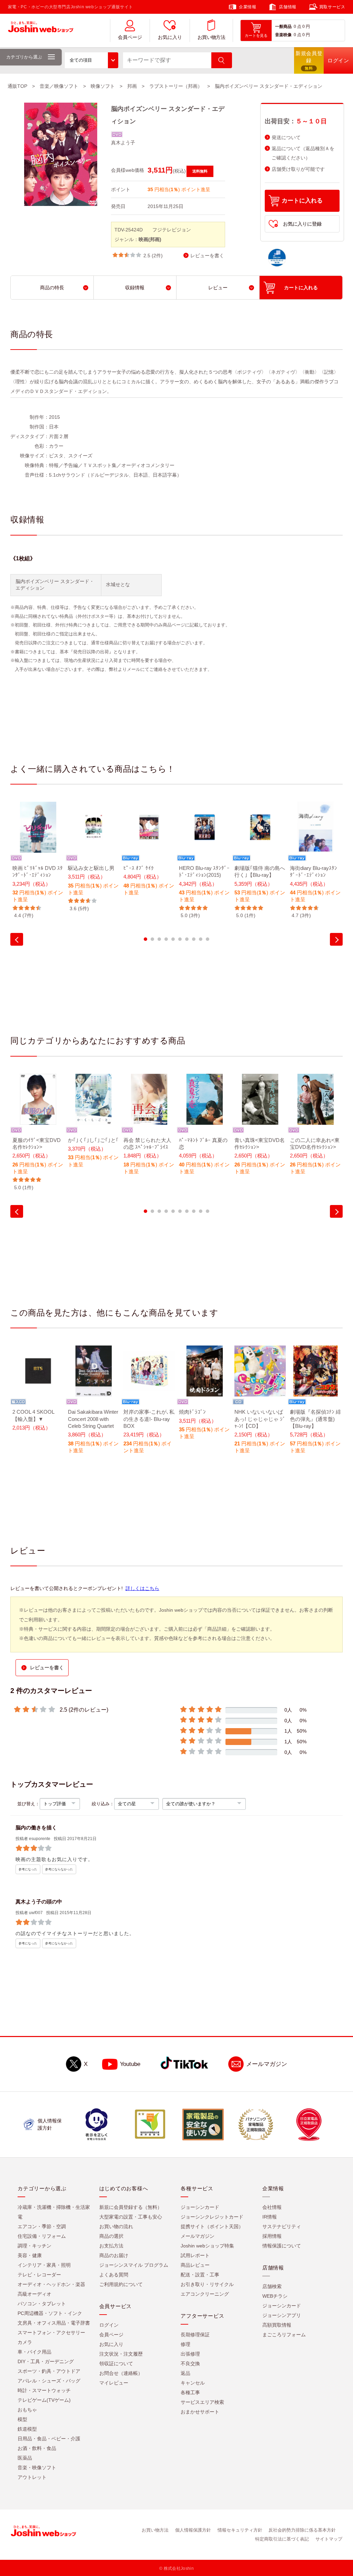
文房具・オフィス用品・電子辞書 (54, 2323)
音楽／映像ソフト (59, 86)
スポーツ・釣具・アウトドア (49, 2371)
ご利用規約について (121, 2284)
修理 (185, 2344)
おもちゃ (27, 2410)
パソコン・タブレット (42, 2304)
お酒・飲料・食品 (37, 2448)
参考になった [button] (28, 1869)
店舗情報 (288, 7)
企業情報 (248, 7)
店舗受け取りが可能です (298, 169)
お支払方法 (111, 2246)
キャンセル (193, 2383)
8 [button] (194, 939)
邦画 (132, 86)
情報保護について (282, 2246)
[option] (38, 860)
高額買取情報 (277, 2325)
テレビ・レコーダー (39, 2275)
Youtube (130, 2064)
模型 (22, 2419)
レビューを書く (207, 256)
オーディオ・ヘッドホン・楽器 (51, 2284)
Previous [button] (17, 939)
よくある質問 (114, 2275)
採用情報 (272, 2236)
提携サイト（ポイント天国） (212, 2226)
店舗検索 (272, 2286)
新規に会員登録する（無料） (131, 2207)
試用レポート (195, 2255)
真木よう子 (123, 143)
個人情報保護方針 (193, 2530)
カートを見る (256, 35)
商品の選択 (111, 2236)
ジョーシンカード (200, 2207)
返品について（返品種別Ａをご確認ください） (303, 153)
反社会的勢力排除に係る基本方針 (302, 2530)
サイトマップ (329, 2539)
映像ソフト (103, 86)
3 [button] (159, 939)
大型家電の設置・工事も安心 (131, 2217)
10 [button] (208, 939)
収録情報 (135, 288)
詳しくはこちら (142, 1588)
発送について (286, 138)
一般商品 (283, 27)
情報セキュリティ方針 (240, 2530)
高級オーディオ (34, 2294)
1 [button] (145, 939)
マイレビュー (114, 2383)
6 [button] (180, 939)
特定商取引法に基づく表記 (282, 2539)
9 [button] (201, 939)
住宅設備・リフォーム (42, 2236)
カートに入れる (302, 201)
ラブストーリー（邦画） (176, 86)
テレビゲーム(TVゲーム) (44, 2400)
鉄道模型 (27, 2429)
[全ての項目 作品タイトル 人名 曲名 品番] (92, 60)
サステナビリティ (282, 2226)
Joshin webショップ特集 (207, 2246)
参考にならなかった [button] (59, 1869)
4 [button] (166, 939)
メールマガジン (267, 2064)
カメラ (25, 2342)
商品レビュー (195, 2265)
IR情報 (270, 2217)
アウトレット (32, 2477)
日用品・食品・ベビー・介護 (49, 2439)
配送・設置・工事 (200, 2275)
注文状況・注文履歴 (121, 2354)
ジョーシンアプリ (282, 2315)
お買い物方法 (211, 37)
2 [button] (152, 939)
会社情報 (272, 2207)
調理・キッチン (34, 2246)
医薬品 (25, 2458)
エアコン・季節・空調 (42, 2226)
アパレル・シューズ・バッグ (49, 2381)
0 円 (306, 27)
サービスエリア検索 (202, 2402)
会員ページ (130, 37)
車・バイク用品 (34, 2352)
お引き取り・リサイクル (207, 2284)
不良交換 (190, 2364)
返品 (185, 2373)
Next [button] (336, 939)
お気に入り (170, 37)
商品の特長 (52, 288)
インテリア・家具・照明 (44, 2265)
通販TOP (17, 86)
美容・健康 (30, 2255)
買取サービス (332, 7)
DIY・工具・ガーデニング (46, 2361)
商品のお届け (114, 2255)
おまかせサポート (200, 2412)
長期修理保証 (195, 2335)
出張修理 (190, 2354)
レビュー (218, 288)
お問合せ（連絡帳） (121, 2373)
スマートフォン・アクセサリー (51, 2333)
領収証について (116, 2364)
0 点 (297, 27)
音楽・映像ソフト (37, 2468)
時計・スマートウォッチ (44, 2390)
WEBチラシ (275, 2296)
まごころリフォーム (284, 2335)
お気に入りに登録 (302, 224)
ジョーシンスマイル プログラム (134, 2265)
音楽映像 (283, 35)
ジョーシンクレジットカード (212, 2217)
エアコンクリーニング (205, 2294)
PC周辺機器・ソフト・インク (50, 2313)
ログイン (109, 2325)
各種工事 (190, 2392)
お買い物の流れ (116, 2226)
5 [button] (173, 939)
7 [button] (187, 939)
